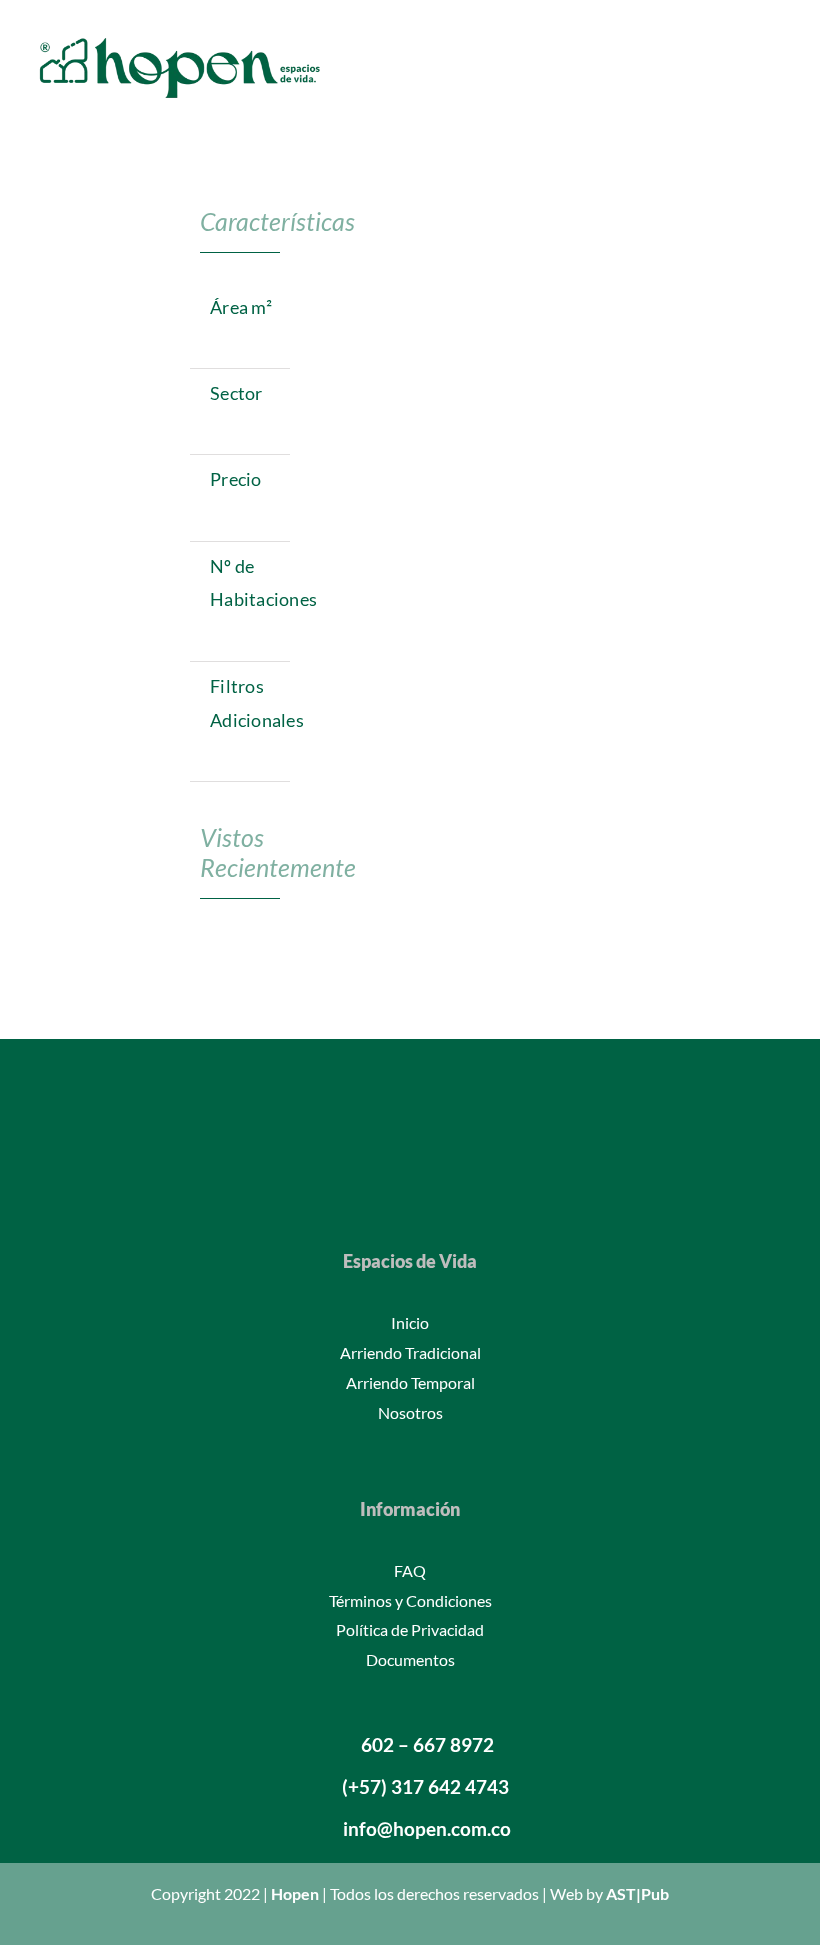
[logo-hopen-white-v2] (410, 1088)
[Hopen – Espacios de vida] (180, 37)
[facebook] (346, 1172)
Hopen (295, 1893)
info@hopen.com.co (427, 1828)
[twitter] (378, 1172)
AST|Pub (637, 1893)
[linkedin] (474, 1172)
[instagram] (410, 1172)
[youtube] (442, 1172)
